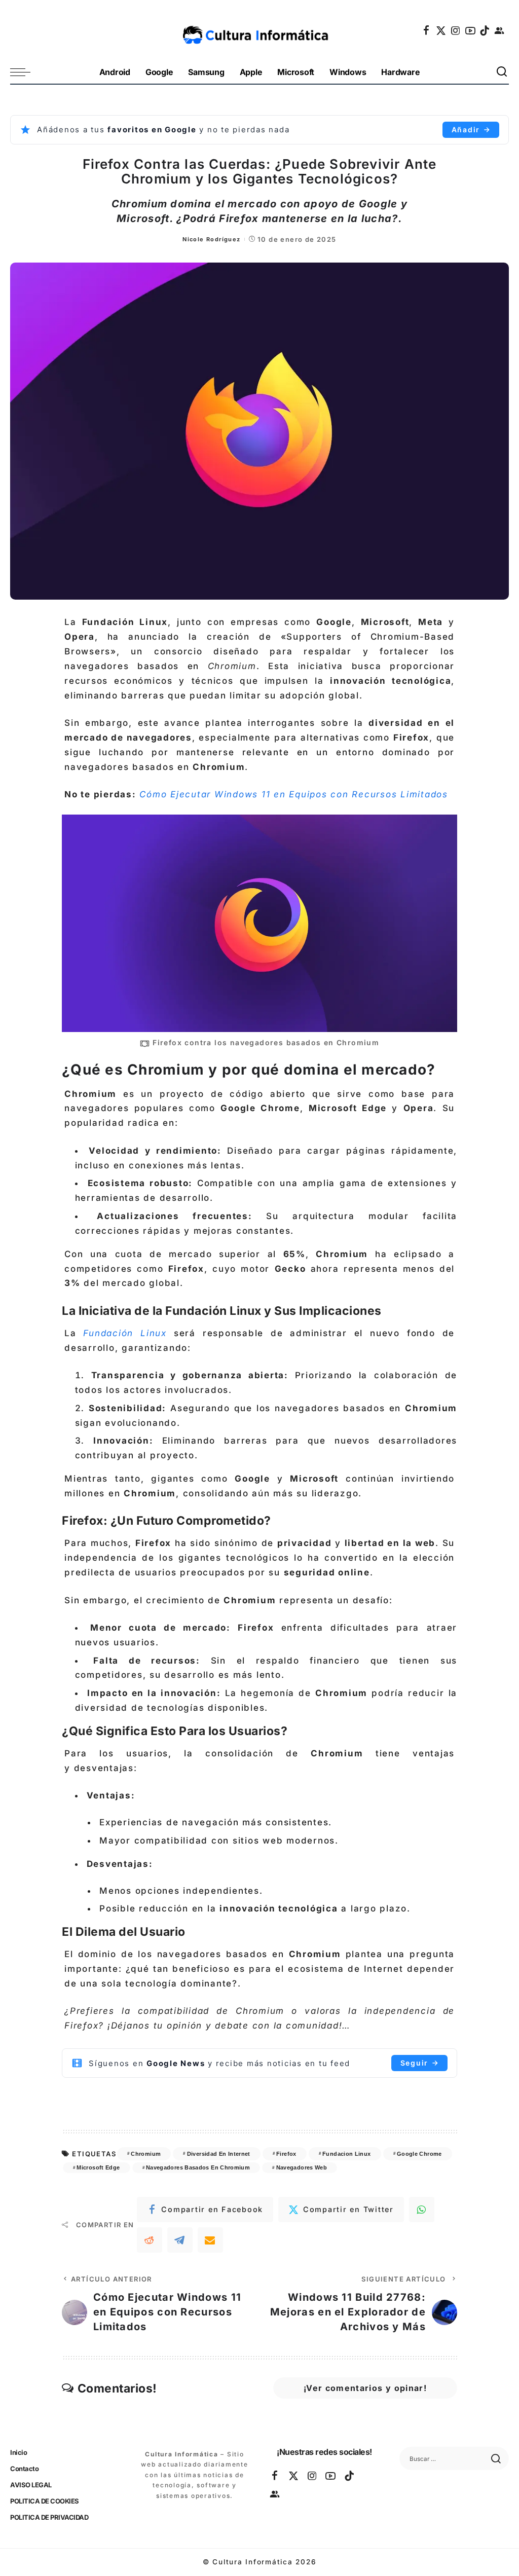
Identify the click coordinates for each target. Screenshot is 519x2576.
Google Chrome (419, 2154)
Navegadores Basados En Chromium (198, 2167)
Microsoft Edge (98, 2167)
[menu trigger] (25, 72)
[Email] (210, 2240)
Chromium (146, 2154)
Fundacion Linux (346, 2154)
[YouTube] (471, 30)
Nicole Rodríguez (211, 239)
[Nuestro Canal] (500, 30)
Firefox (286, 2154)
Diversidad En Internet (219, 2154)
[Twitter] (441, 30)
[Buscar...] (502, 72)
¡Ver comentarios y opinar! (365, 2388)
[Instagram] (456, 30)
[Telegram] (180, 2240)
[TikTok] (485, 30)
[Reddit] (150, 2240)
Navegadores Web (302, 2167)
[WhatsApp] (422, 2210)
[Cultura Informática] (259, 30)
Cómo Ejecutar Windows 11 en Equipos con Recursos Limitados (294, 794)
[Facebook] (427, 30)
